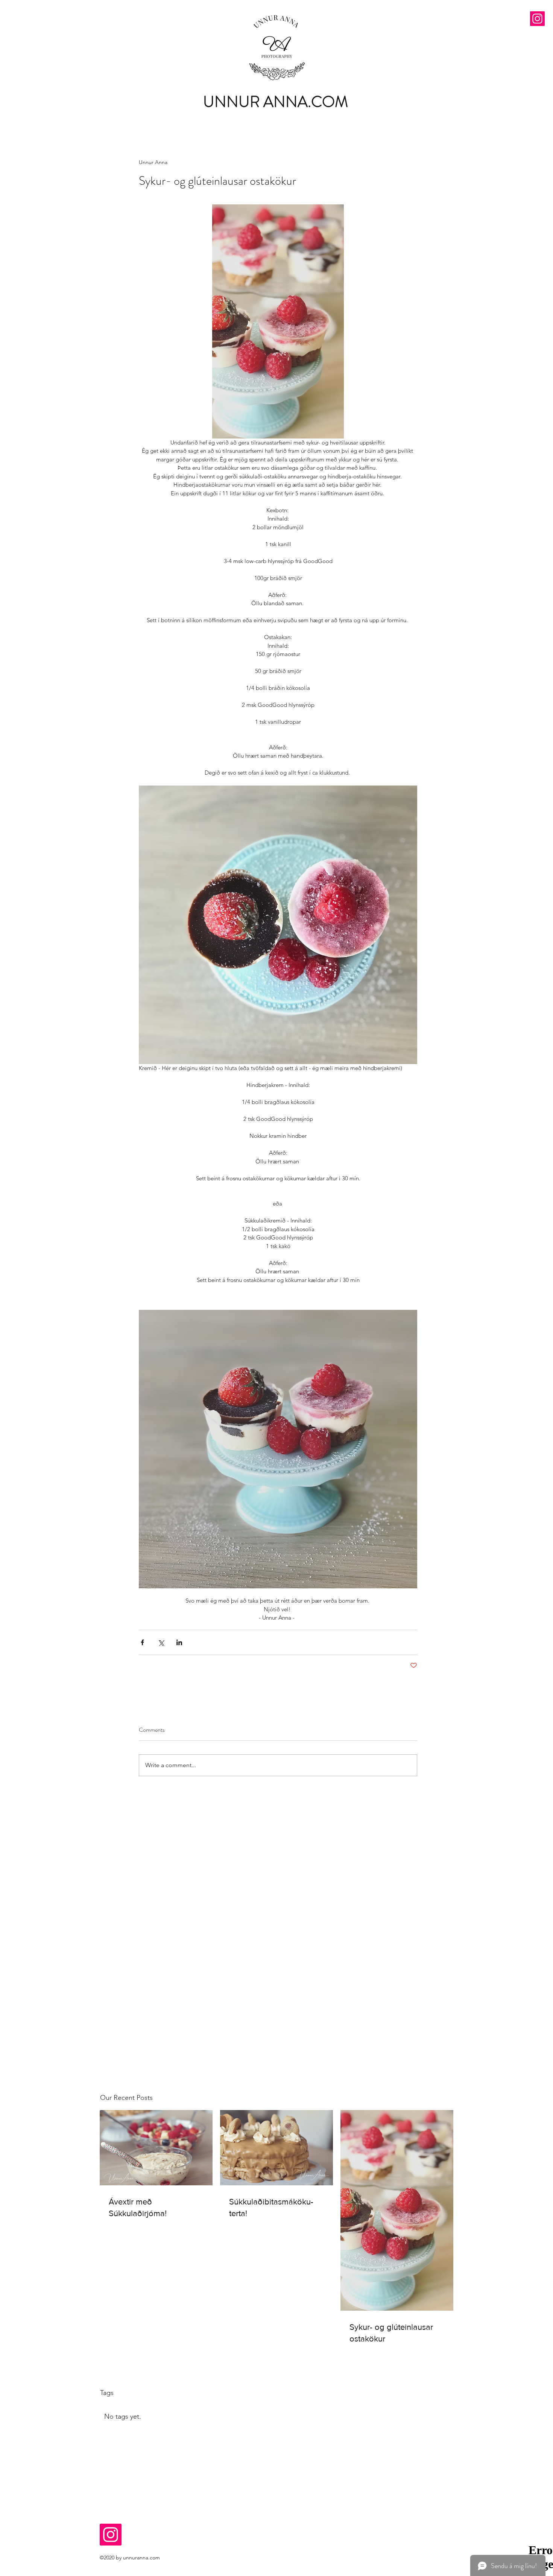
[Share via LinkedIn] (179, 1642)
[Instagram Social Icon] (537, 19)
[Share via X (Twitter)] (161, 1642)
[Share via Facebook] (142, 1642)
